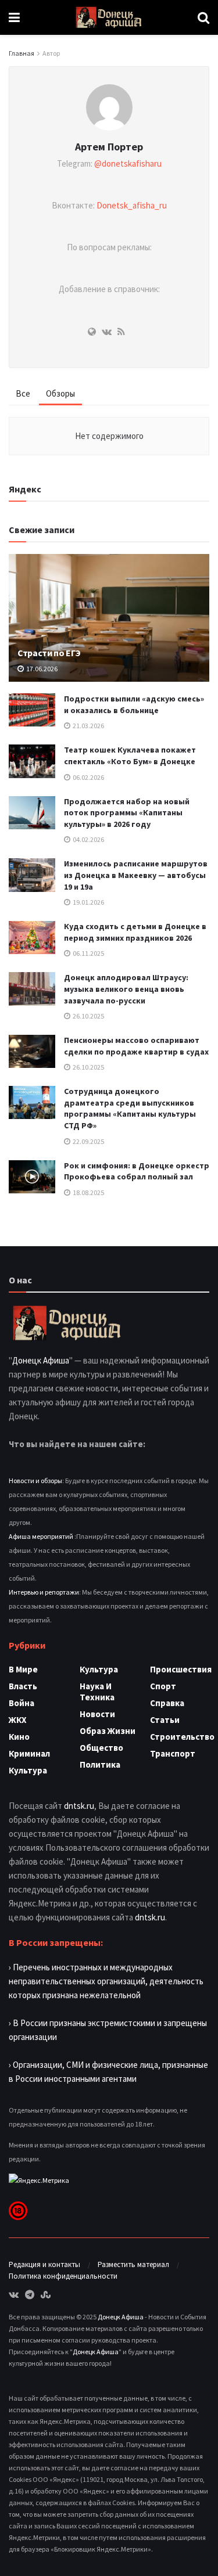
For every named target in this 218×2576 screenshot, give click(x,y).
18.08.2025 (88, 1192)
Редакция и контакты (44, 2264)
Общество (101, 1748)
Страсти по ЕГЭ (49, 653)
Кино (19, 1737)
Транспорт (173, 1753)
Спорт (163, 1686)
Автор (51, 53)
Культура (28, 1770)
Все (23, 393)
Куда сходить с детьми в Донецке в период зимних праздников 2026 (135, 932)
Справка (167, 1703)
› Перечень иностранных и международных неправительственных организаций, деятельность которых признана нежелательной (106, 1981)
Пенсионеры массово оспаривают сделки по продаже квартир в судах (136, 1046)
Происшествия (181, 1669)
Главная (22, 53)
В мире (23, 1669)
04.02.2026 (88, 839)
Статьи (165, 1720)
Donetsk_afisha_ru (132, 205)
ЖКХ (18, 1720)
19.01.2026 (88, 902)
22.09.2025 (88, 1141)
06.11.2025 (88, 953)
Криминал (29, 1753)
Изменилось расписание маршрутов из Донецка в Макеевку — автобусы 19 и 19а (136, 875)
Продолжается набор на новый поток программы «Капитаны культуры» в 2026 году (127, 813)
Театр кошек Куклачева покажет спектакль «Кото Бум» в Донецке (130, 755)
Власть (23, 1686)
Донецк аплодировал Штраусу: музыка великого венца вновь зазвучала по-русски (126, 989)
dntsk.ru (79, 1806)
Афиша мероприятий (41, 1536)
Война (22, 1703)
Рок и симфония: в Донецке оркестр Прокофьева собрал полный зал (137, 1171)
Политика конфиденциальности (63, 2276)
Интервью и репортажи (44, 1592)
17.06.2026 (41, 669)
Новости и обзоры (35, 1481)
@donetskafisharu (128, 163)
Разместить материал (133, 2264)
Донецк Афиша (41, 1360)
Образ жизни (108, 1731)
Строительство (182, 1737)
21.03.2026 (88, 726)
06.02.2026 (88, 777)
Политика (100, 1764)
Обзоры (60, 393)
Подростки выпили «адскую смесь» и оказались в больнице (134, 704)
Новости (97, 1714)
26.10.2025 (88, 1016)
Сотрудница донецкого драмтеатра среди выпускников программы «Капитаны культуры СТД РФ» (130, 1108)
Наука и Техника (97, 1692)
